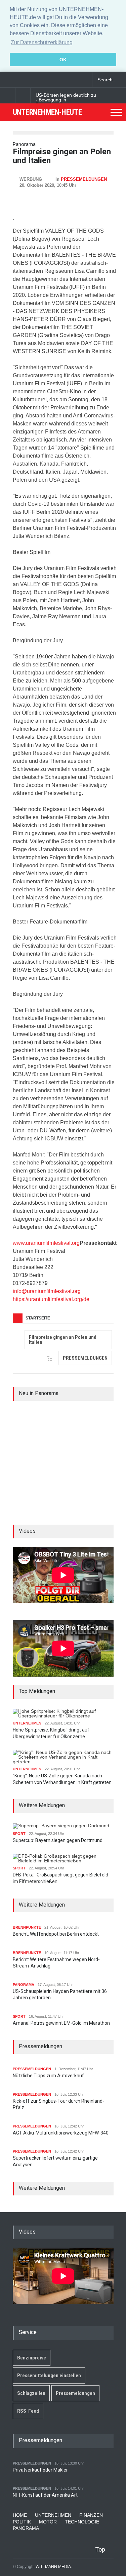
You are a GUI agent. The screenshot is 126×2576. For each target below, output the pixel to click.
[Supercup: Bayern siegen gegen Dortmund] (61, 1826)
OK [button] (63, 60)
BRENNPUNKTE (27, 1927)
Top (100, 2549)
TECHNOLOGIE (82, 2522)
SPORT (19, 1834)
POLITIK (22, 2522)
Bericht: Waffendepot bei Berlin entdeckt (56, 1934)
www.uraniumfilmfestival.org (46, 1243)
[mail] (18, 80)
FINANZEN (91, 2515)
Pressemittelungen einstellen (49, 2376)
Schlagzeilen (31, 2393)
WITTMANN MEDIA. (54, 2567)
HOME (20, 2515)
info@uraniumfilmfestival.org (47, 1291)
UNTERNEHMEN (27, 1723)
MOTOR (48, 2522)
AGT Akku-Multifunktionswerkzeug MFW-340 (61, 2133)
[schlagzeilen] (7, 80)
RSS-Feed (28, 2411)
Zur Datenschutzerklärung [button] (42, 42)
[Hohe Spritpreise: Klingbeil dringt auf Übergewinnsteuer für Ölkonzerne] (63, 1713)
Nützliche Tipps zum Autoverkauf (48, 2076)
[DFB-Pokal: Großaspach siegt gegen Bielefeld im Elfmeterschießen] (63, 1858)
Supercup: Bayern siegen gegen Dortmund (58, 1840)
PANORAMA (24, 1985)
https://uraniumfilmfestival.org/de (51, 1299)
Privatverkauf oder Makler (40, 2470)
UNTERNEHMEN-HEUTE (47, 112)
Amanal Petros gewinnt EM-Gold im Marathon (61, 2023)
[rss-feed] (30, 80)
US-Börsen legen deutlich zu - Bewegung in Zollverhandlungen (66, 100)
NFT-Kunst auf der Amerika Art (45, 2495)
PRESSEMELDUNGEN (84, 179)
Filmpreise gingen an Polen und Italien (63, 1340)
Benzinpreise (32, 2358)
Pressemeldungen (75, 2393)
